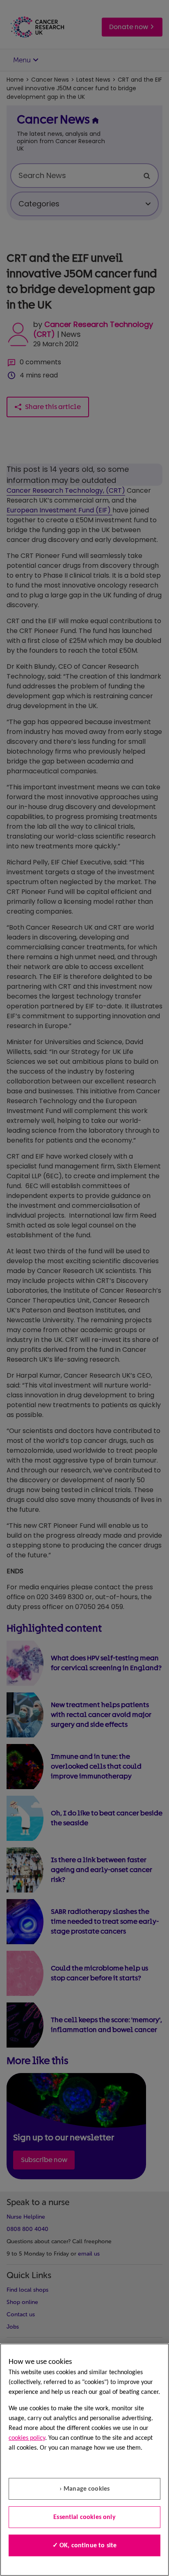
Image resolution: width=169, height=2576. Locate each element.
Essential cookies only (84, 2517)
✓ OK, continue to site (85, 2546)
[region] (84, 2460)
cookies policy (27, 2438)
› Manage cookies (85, 2489)
